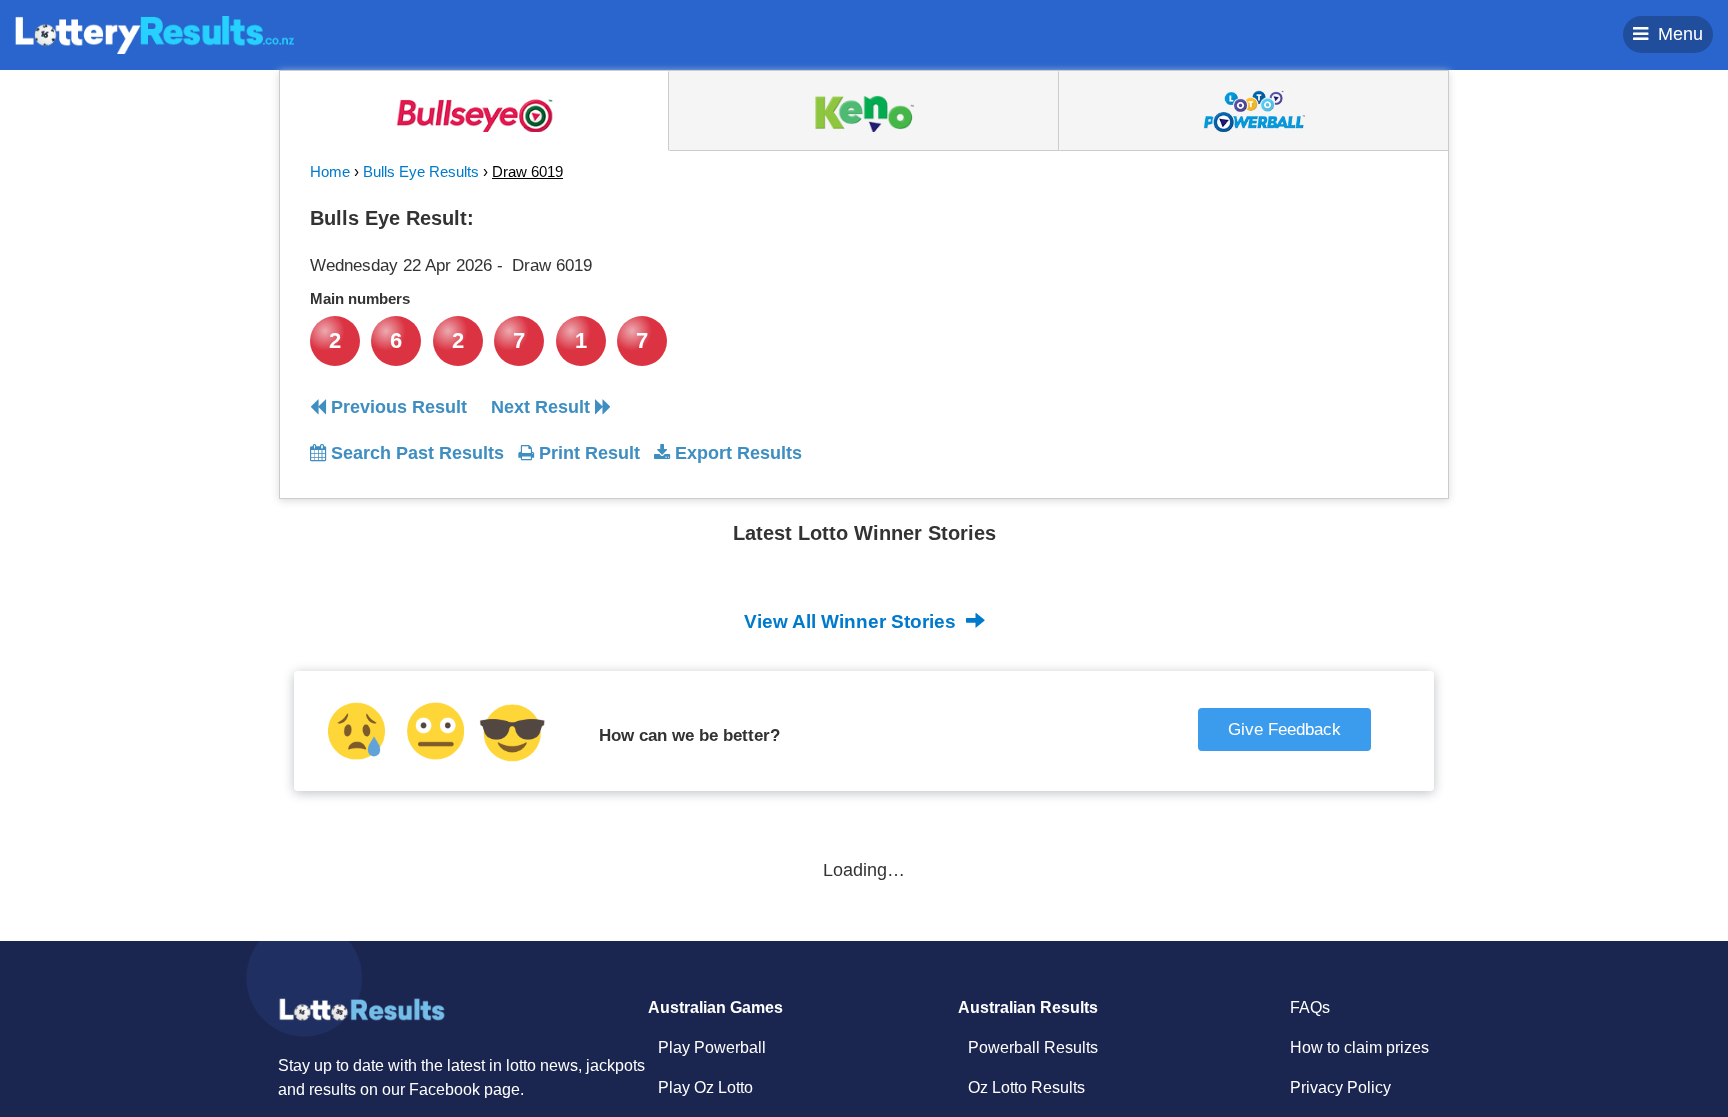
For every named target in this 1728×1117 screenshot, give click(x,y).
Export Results (736, 453)
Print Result (587, 453)
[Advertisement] (1237, 324)
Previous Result (396, 407)
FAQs (1310, 1007)
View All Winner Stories (852, 621)
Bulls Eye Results (421, 171)
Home (330, 171)
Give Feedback (1284, 729)
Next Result (543, 407)
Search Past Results (415, 453)
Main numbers (360, 298)
